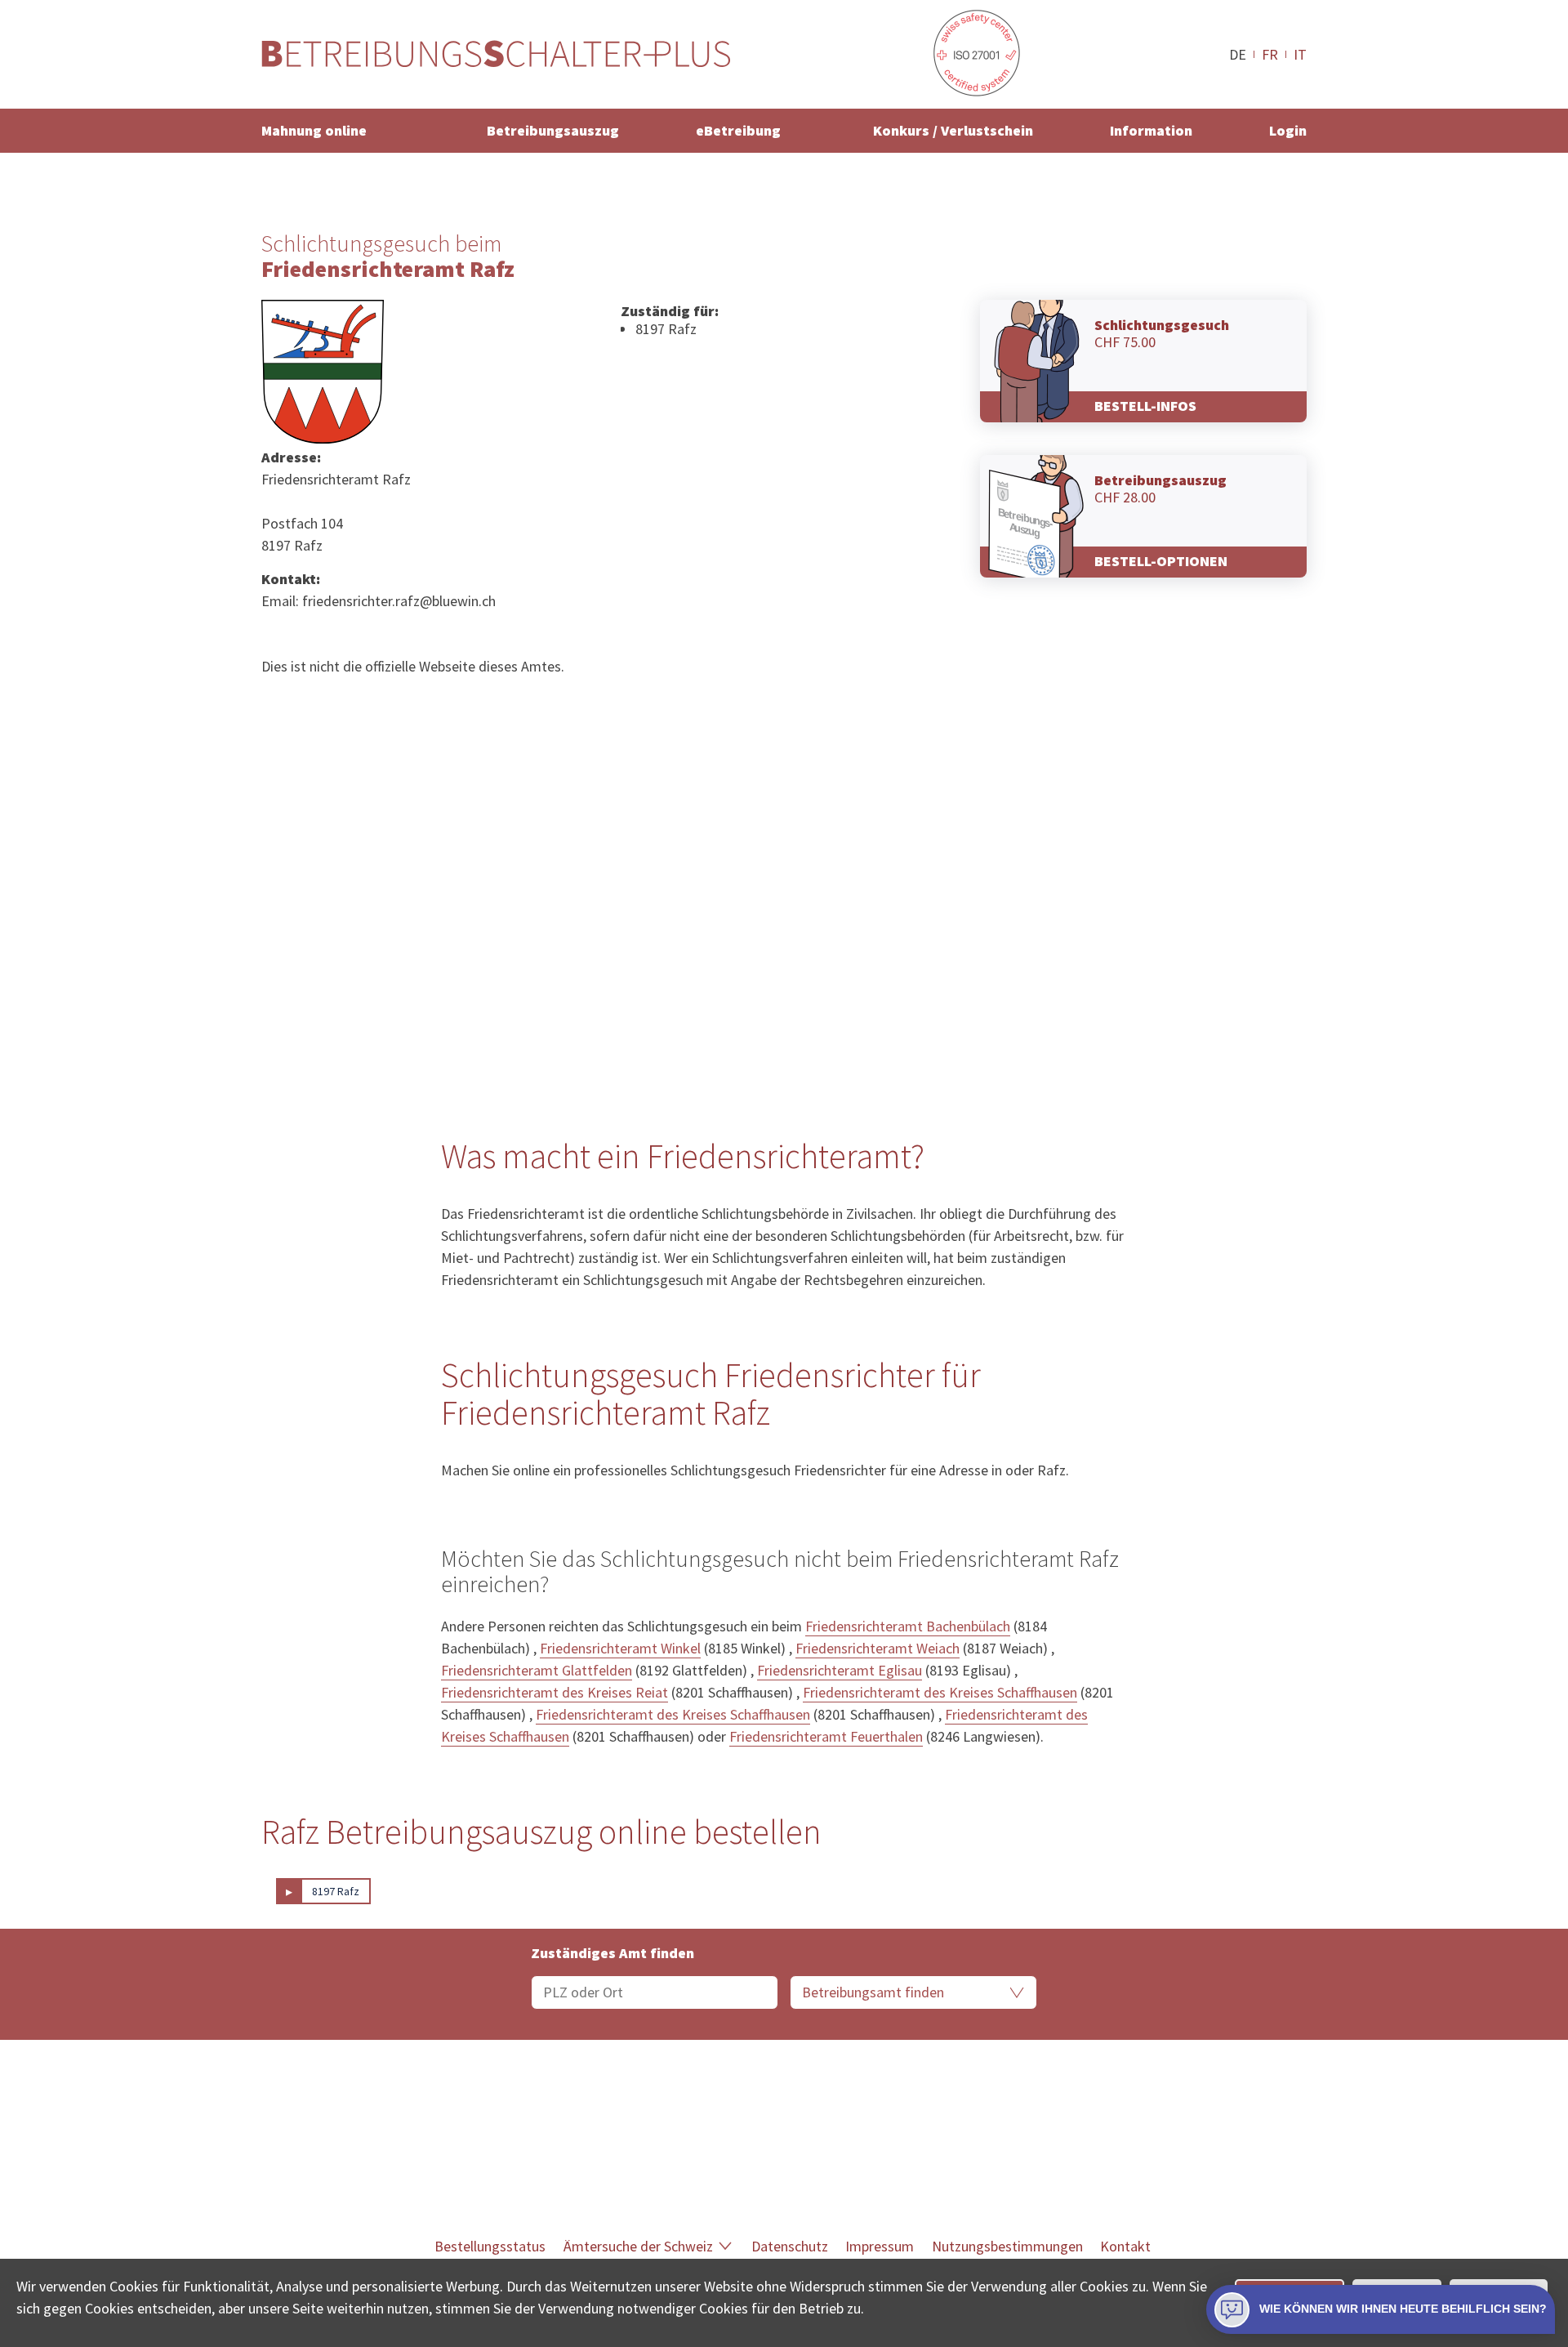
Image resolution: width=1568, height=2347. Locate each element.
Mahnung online (314, 130)
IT (1300, 54)
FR (1270, 54)
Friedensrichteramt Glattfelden (537, 1670)
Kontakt (1125, 2246)
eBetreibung (738, 130)
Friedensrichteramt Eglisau (840, 1670)
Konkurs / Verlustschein (953, 130)
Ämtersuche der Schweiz (638, 2246)
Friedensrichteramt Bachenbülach (908, 1626)
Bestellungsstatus (490, 2246)
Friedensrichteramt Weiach (878, 1648)
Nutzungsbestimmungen (1007, 2246)
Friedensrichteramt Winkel (620, 1648)
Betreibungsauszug (553, 130)
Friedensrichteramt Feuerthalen (826, 1736)
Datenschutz (790, 2246)
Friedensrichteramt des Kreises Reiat (555, 1692)
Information (1151, 130)
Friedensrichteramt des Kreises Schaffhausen (940, 1692)
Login (1288, 130)
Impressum (880, 2246)
